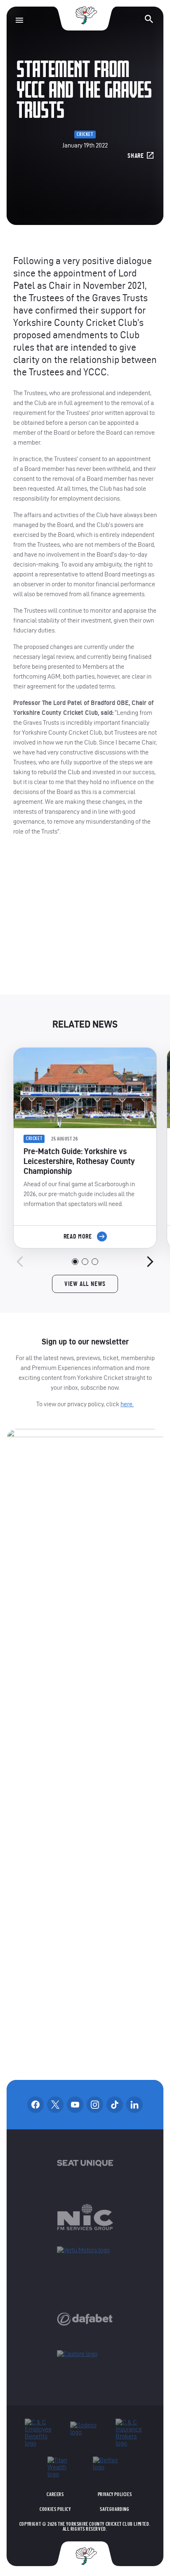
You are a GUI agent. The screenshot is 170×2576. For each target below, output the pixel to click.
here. (127, 1404)
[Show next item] (150, 1262)
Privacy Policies (115, 2494)
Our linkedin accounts (135, 2105)
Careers (55, 2494)
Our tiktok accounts (115, 2105)
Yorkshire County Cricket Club (85, 15)
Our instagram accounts (95, 2105)
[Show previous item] (20, 1262)
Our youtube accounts (75, 2105)
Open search (149, 19)
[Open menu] (19, 20)
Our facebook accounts (35, 2105)
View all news (85, 1284)
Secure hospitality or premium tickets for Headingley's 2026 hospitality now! (85, 922)
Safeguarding (115, 2509)
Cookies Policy (55, 2509)
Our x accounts (55, 2105)
